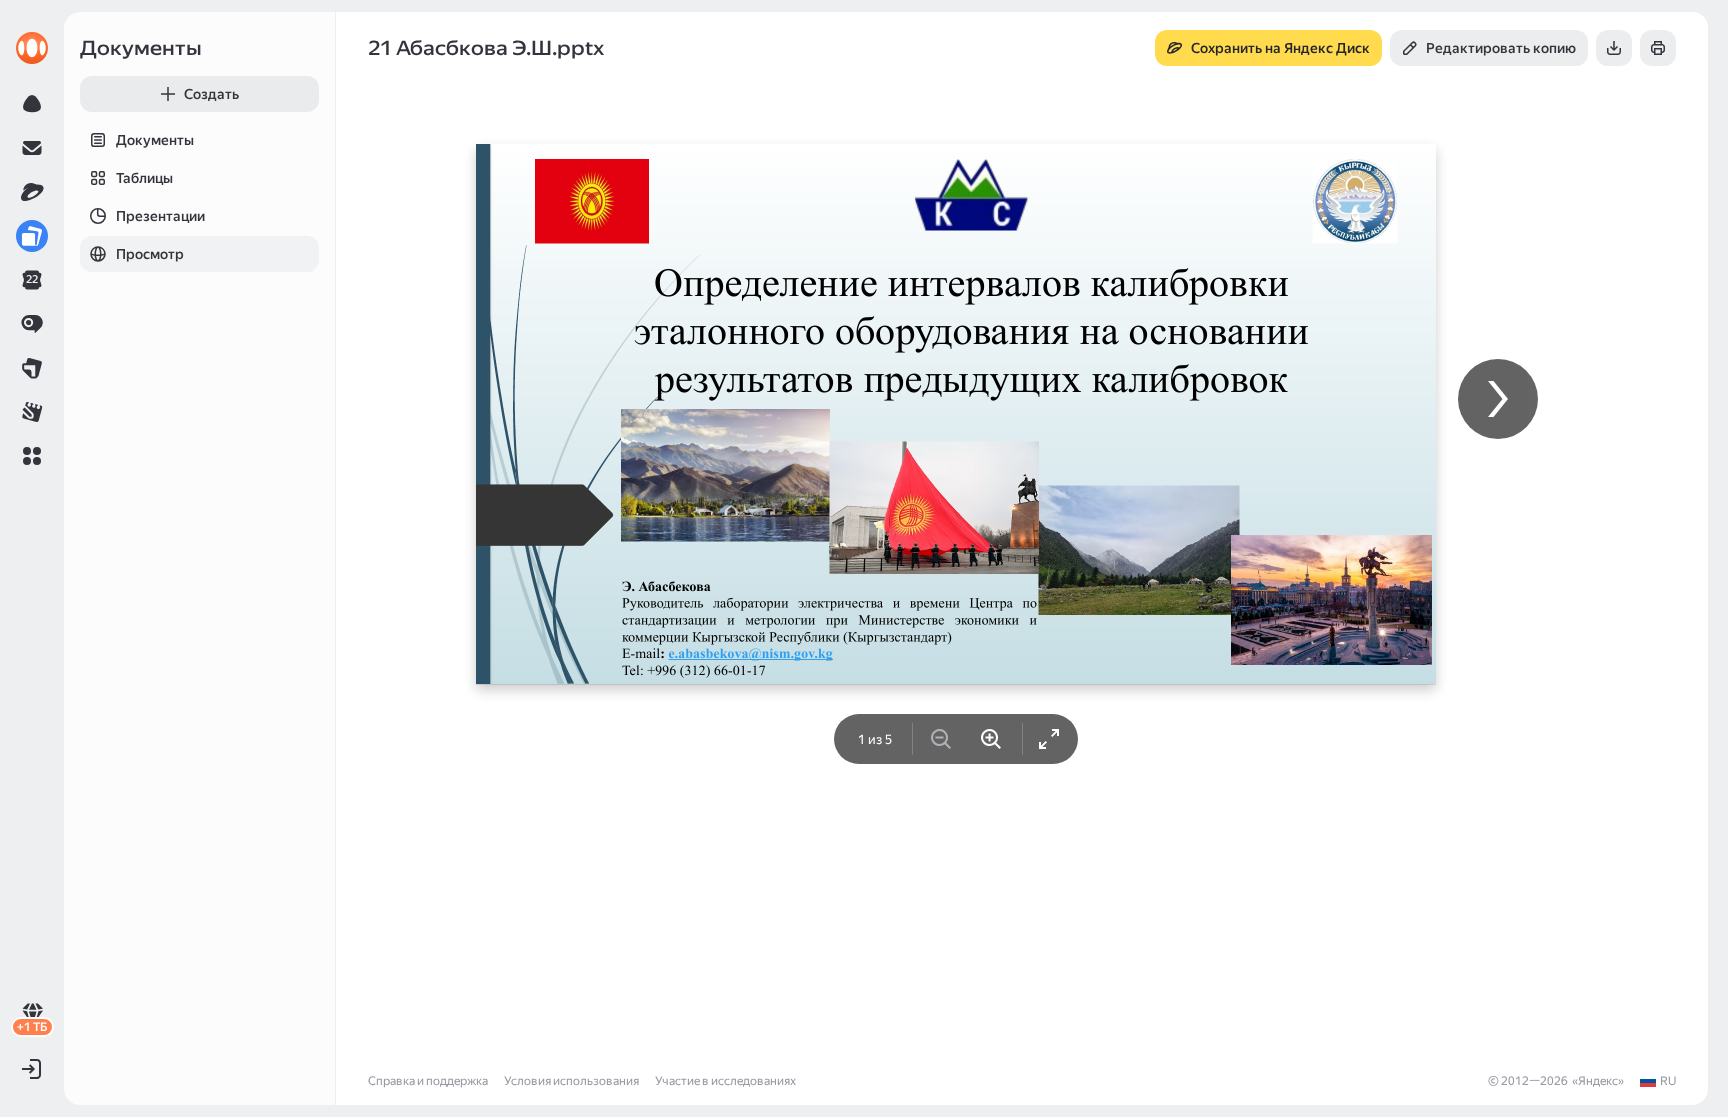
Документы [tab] (155, 140)
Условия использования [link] (571, 1081)
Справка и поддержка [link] (428, 1081)
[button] (32, 456)
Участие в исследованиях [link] (725, 1081)
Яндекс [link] (1598, 1081)
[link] (32, 48)
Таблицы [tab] (144, 178)
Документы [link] (141, 48)
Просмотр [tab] (150, 254)
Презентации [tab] (160, 216)
